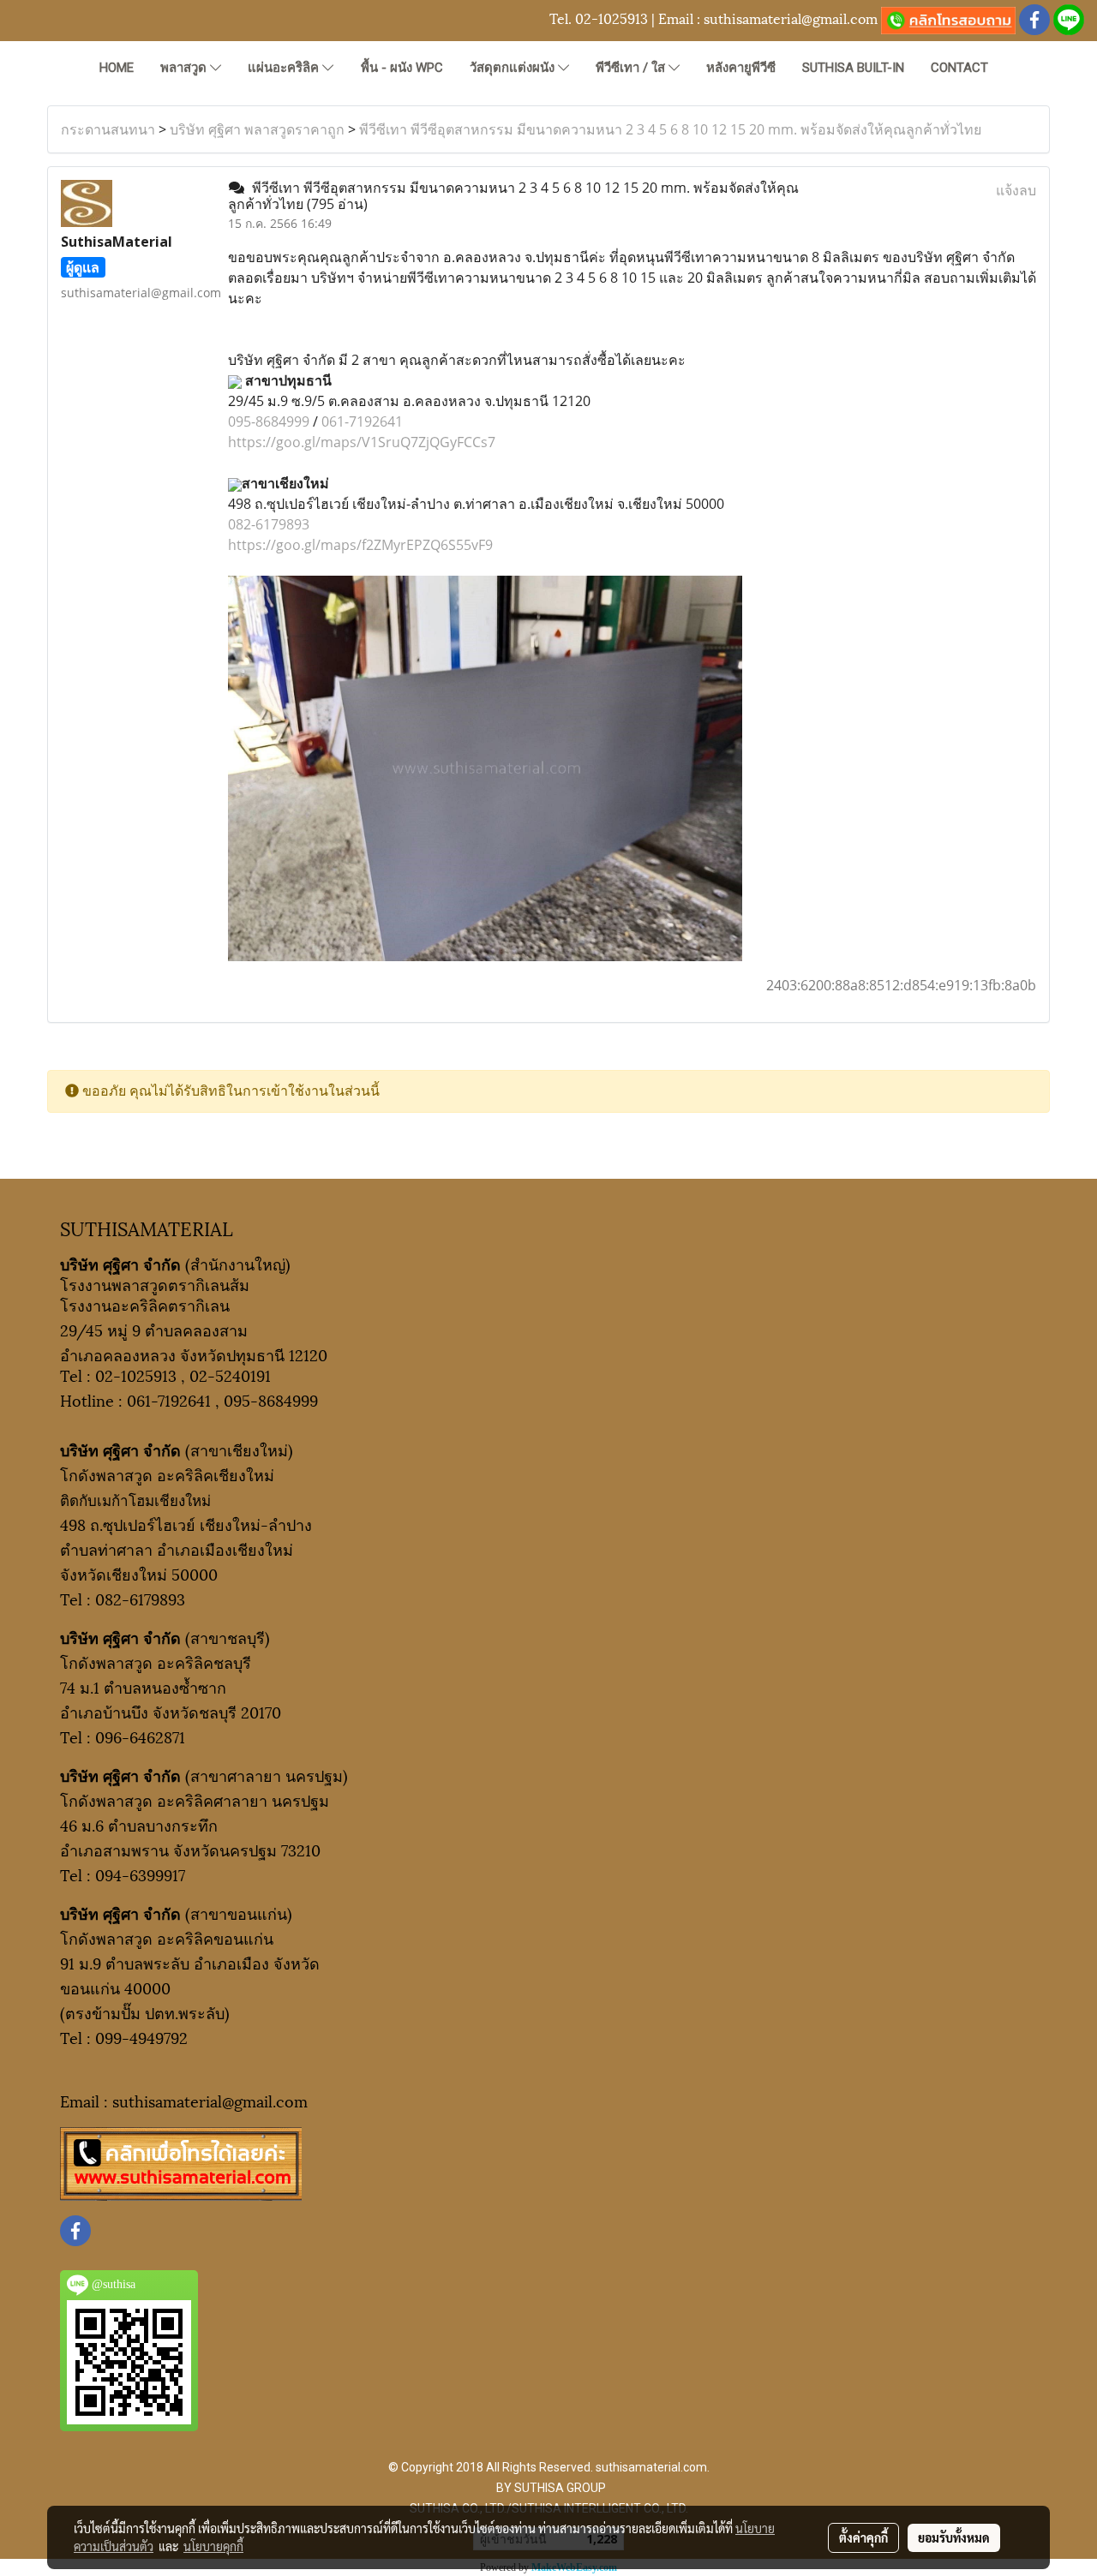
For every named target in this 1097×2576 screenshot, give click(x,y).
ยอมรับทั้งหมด (954, 2537)
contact (959, 68)
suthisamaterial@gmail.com (791, 18)
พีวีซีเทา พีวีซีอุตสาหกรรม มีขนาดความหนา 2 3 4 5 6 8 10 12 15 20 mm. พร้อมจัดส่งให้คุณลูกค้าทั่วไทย (670, 129)
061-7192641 (362, 421)
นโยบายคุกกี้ (213, 2546)
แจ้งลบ (1016, 190)
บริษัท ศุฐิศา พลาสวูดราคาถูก (257, 129)
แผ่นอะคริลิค (285, 68)
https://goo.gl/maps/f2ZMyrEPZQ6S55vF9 (360, 545)
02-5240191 (230, 1375)
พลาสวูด (185, 68)
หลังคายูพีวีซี (741, 68)
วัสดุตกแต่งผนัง (514, 68)
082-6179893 (269, 524)
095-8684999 (269, 421)
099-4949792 (141, 2037)
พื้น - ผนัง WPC (402, 68)
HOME (117, 68)
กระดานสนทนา (108, 129)
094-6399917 (140, 1874)
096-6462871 (140, 1736)
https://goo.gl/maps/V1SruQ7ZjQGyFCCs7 (362, 442)
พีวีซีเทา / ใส (632, 68)
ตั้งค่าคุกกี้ (863, 2537)
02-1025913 (611, 18)
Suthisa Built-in (853, 68)
